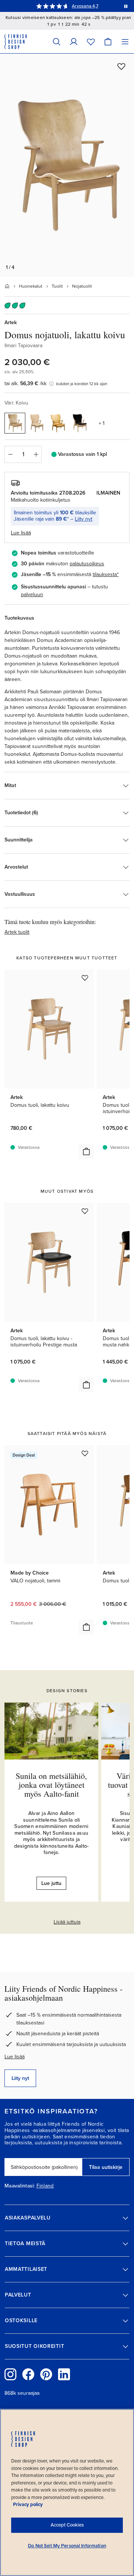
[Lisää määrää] (36, 454)
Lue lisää (15, 2057)
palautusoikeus (87, 564)
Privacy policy (28, 2505)
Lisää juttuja (67, 1922)
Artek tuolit (17, 932)
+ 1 (102, 423)
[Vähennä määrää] (10, 454)
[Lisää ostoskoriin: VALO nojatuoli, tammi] (86, 1627)
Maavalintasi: (20, 2186)
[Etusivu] (7, 286)
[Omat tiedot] (74, 41)
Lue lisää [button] (21, 533)
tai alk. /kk (25, 383)
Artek (11, 322)
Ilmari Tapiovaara (23, 346)
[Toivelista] (91, 41)
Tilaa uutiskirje (106, 2167)
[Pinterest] (46, 2374)
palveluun (32, 595)
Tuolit (57, 286)
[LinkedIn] (64, 2374)
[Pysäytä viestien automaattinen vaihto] (126, 6)
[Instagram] (10, 2374)
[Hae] (57, 41)
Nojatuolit (82, 286)
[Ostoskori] (108, 41)
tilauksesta (105, 574)
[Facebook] (28, 2374)
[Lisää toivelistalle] (121, 66)
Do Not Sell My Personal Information (67, 2546)
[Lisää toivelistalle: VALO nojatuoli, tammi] (85, 1453)
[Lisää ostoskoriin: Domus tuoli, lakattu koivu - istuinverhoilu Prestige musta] (86, 1385)
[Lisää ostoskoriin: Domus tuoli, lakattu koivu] (86, 1151)
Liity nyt (84, 519)
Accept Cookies (67, 2525)
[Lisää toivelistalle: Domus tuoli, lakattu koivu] (85, 978)
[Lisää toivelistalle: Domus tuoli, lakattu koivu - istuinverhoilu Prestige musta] (85, 1211)
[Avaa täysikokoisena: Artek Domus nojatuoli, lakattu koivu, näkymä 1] (67, 165)
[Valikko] (125, 41)
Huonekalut (31, 286)
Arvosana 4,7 (85, 6)
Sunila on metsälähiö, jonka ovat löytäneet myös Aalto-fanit (51, 1785)
